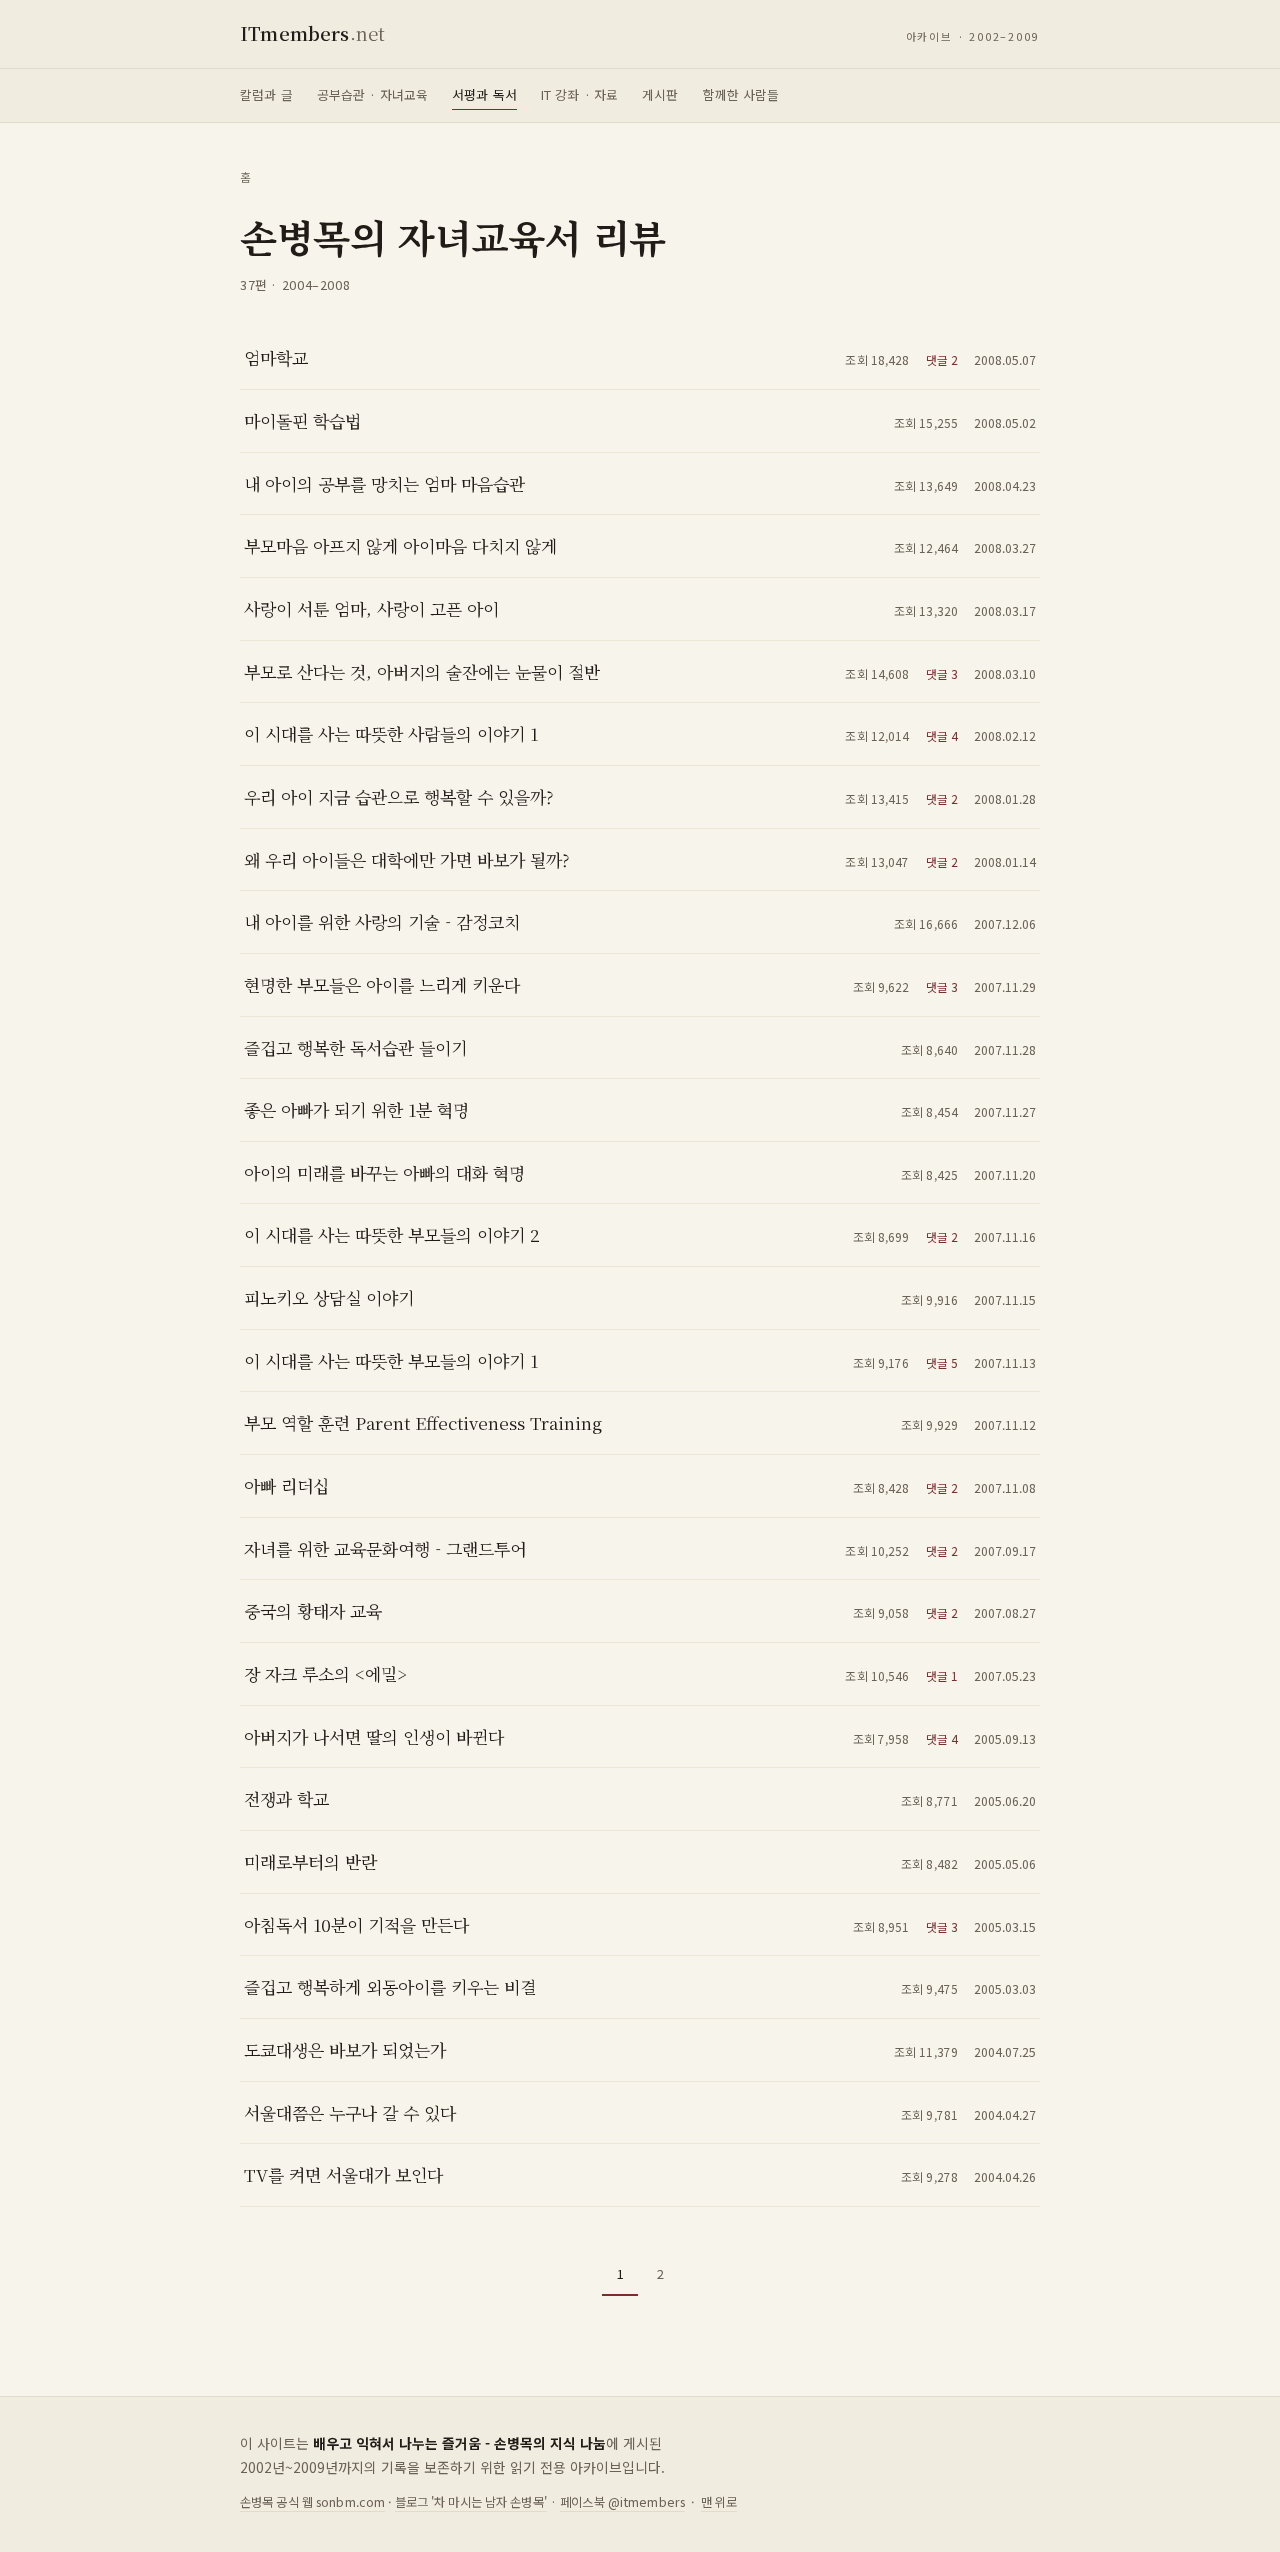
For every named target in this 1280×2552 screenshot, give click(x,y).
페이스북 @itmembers (622, 2502)
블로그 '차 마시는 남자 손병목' (471, 2502)
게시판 (660, 94)
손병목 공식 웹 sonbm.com (312, 2502)
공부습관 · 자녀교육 (372, 94)
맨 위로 (719, 2502)
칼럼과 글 (266, 94)
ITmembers (312, 33)
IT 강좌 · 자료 (579, 94)
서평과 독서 (484, 94)
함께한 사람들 (741, 94)
